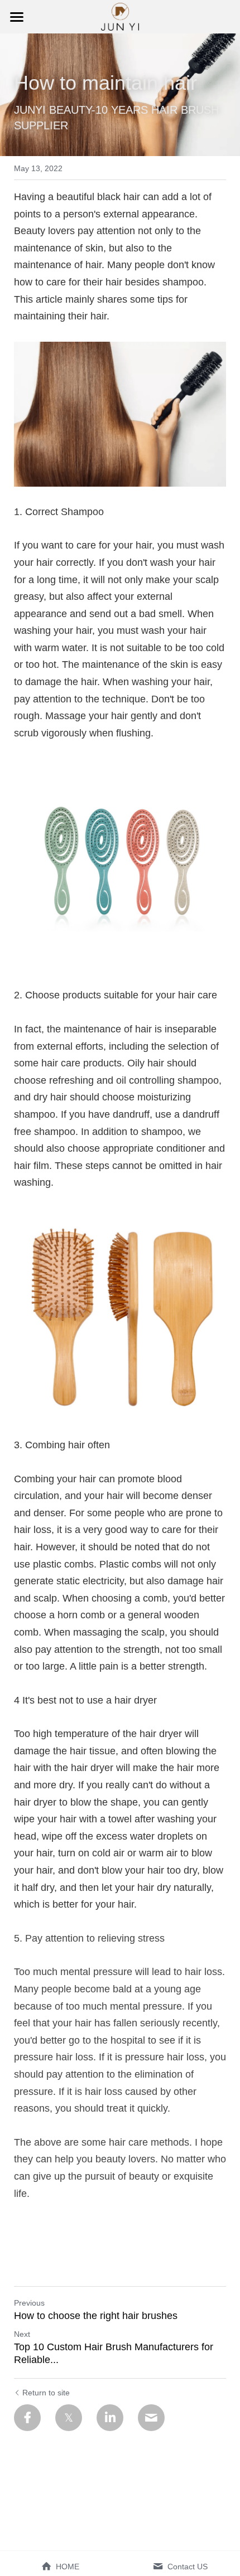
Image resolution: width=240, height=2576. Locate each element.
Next (22, 2334)
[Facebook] (27, 2418)
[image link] (120, 16)
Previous (29, 2303)
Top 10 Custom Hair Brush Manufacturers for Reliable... (114, 2353)
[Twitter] (69, 2418)
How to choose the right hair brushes (96, 2316)
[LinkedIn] (110, 2418)
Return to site (46, 2393)
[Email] (151, 2418)
